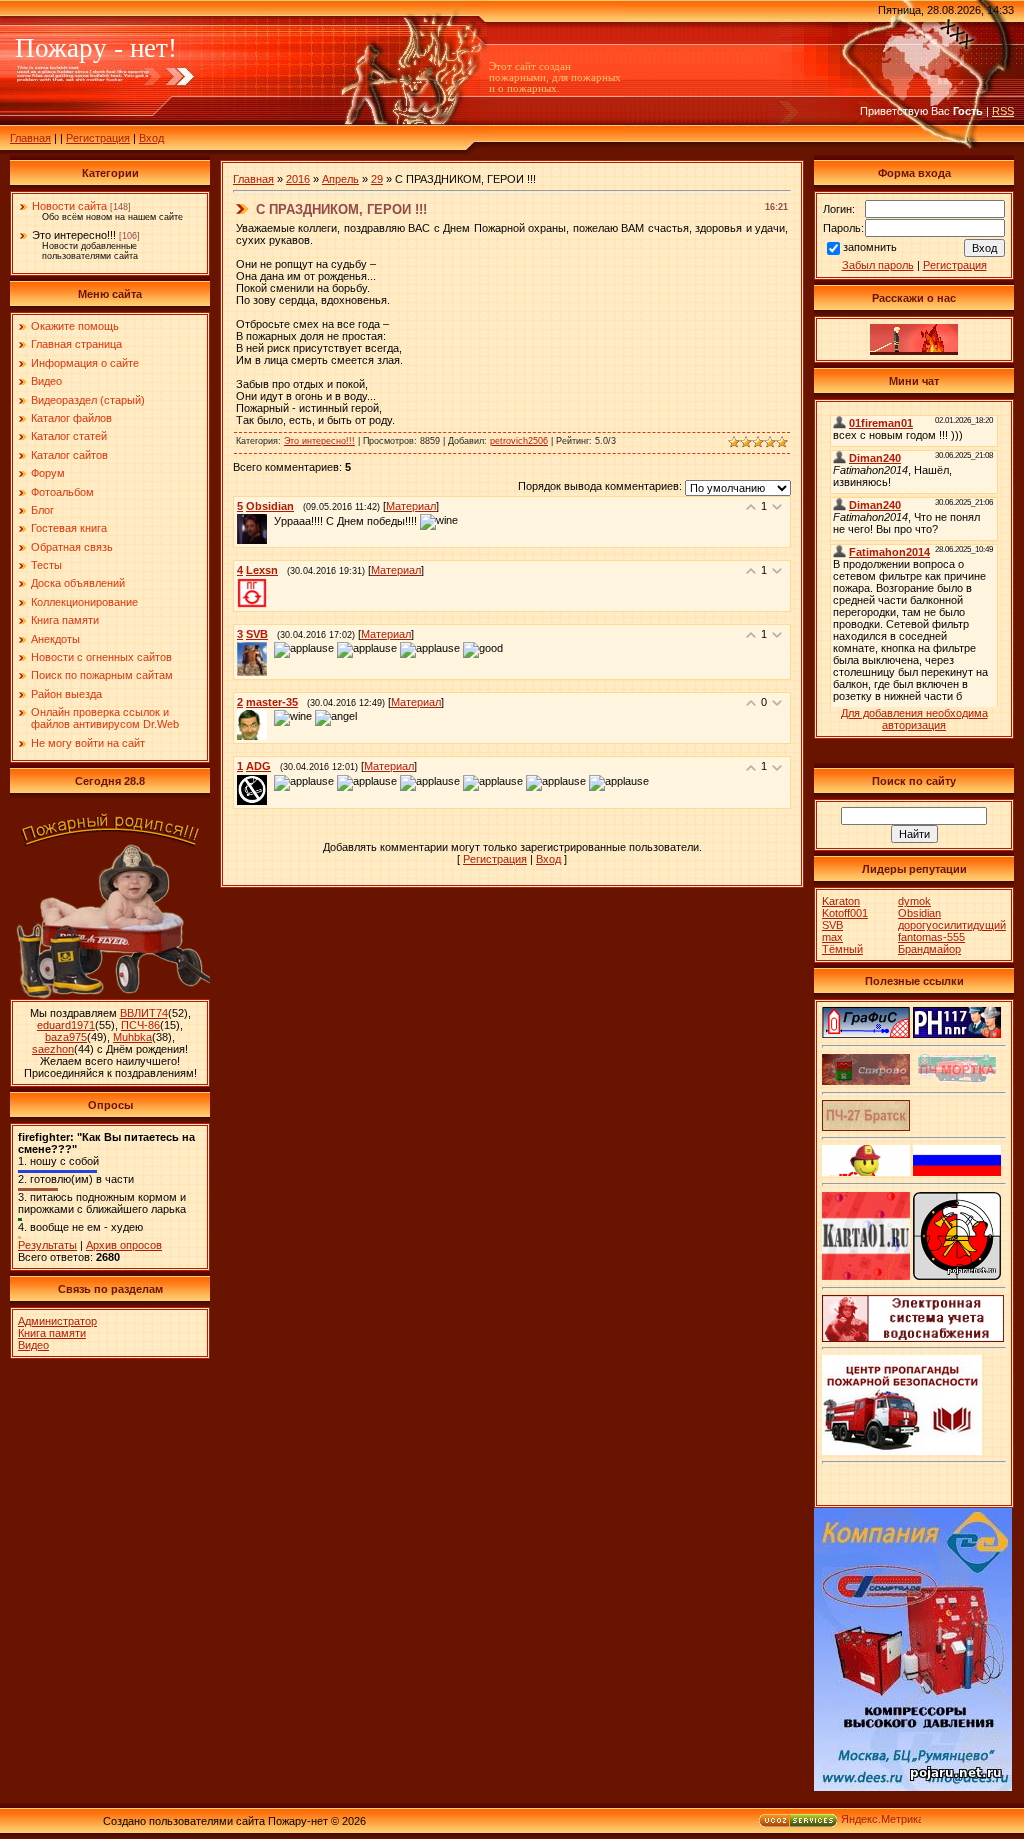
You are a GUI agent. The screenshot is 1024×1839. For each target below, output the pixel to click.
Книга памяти (52, 1333)
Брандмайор (929, 949)
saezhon (53, 1049)
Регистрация (98, 138)
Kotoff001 (845, 913)
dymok (914, 901)
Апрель (340, 179)
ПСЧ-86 (140, 1025)
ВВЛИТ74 (144, 1013)
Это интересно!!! (74, 235)
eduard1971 (66, 1025)
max (832, 937)
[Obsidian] (272, 521)
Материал (411, 506)
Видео (33, 1345)
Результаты (47, 1245)
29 (377, 179)
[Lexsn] (272, 584)
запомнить (870, 247)
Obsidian (919, 913)
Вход (151, 138)
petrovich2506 (519, 441)
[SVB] (272, 649)
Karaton (841, 901)
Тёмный (842, 949)
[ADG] (272, 781)
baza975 (66, 1037)
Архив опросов (124, 1245)
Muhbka (132, 1037)
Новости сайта (69, 206)
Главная (30, 138)
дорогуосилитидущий (952, 925)
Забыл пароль (878, 265)
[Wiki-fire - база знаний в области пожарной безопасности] (957, 1276)
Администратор (57, 1321)
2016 (298, 179)
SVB (832, 925)
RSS (1003, 111)
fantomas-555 (931, 937)
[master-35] (272, 717)
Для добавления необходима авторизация (914, 719)
